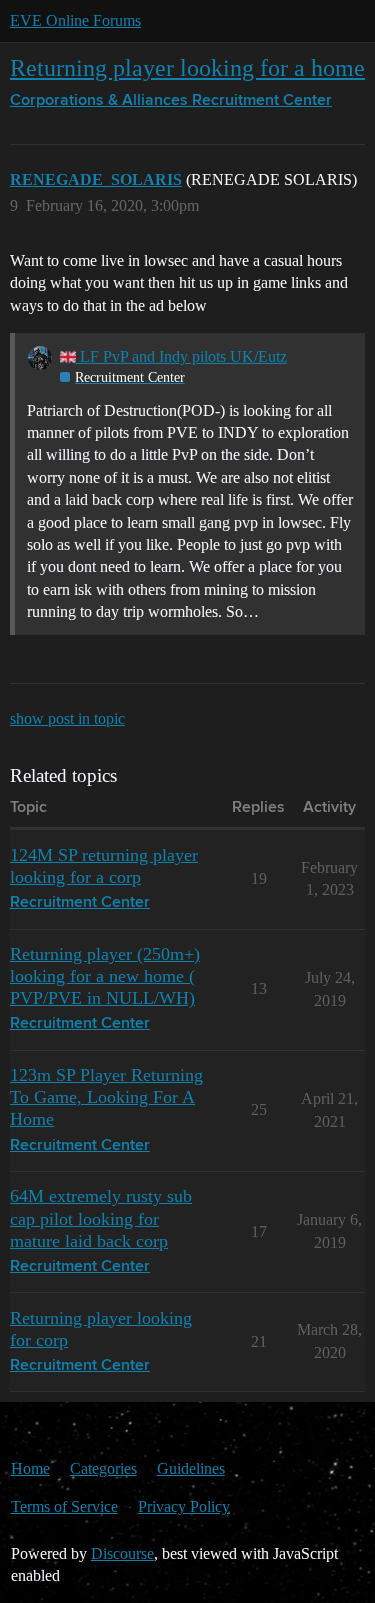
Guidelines (191, 1468)
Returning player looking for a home (187, 67)
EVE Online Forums (75, 20)
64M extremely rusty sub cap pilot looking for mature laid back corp (101, 1218)
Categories (103, 1468)
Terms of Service (64, 1506)
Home (30, 1468)
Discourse (122, 1553)
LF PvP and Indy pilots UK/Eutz (181, 356)
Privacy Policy (184, 1506)
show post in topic (67, 718)
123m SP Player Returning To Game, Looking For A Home (106, 1097)
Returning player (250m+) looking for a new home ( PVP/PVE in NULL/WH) (105, 976)
